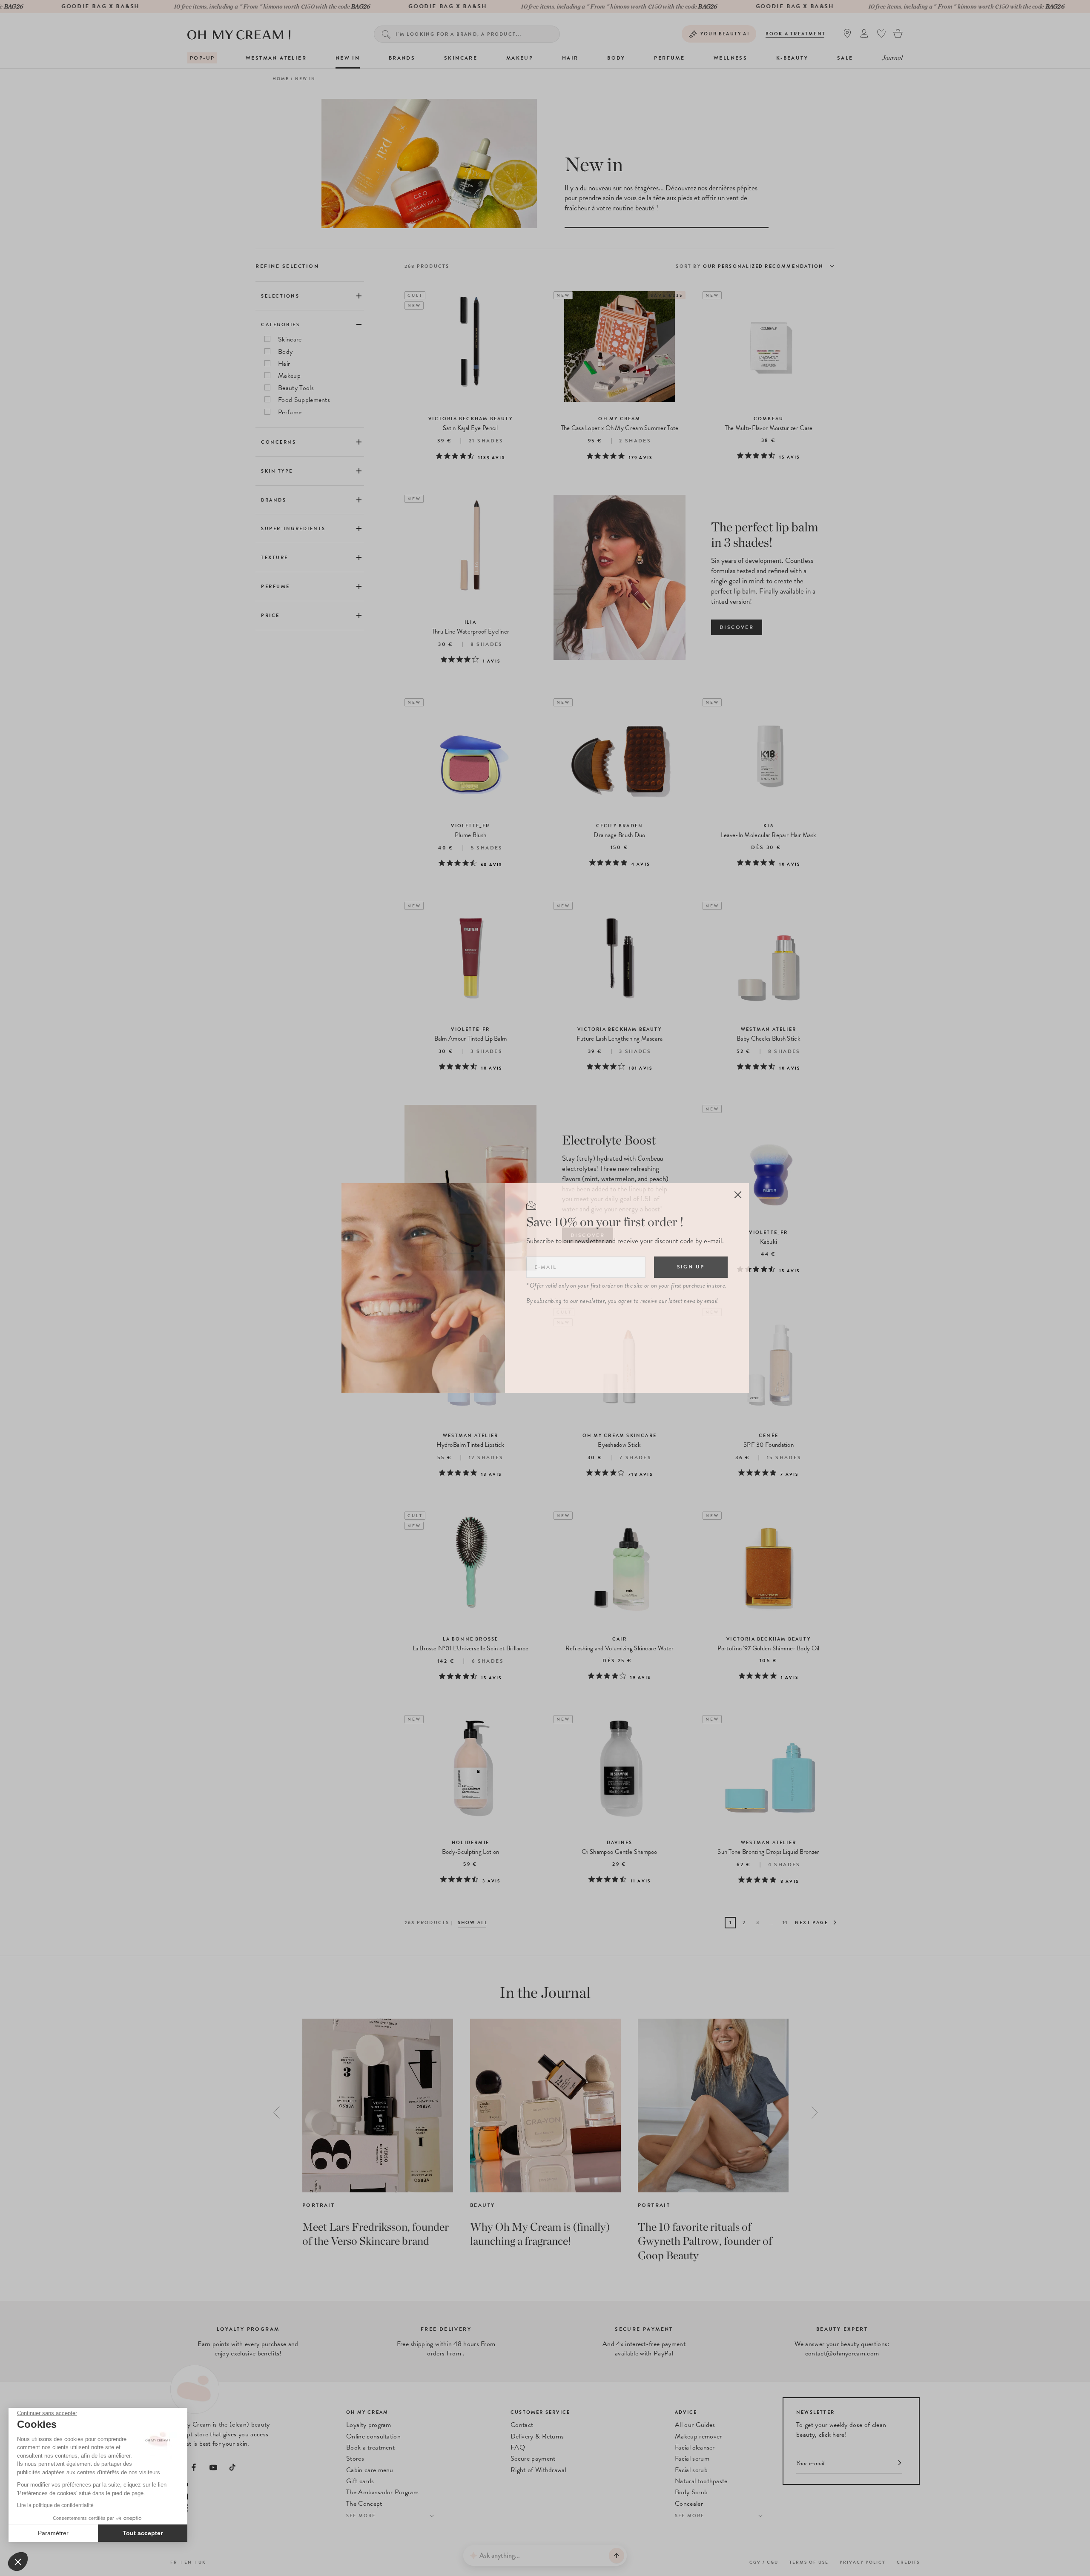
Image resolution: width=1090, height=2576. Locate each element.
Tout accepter (143, 2533)
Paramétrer (53, 2533)
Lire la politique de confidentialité (55, 2505)
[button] (18, 2562)
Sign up (691, 1267)
